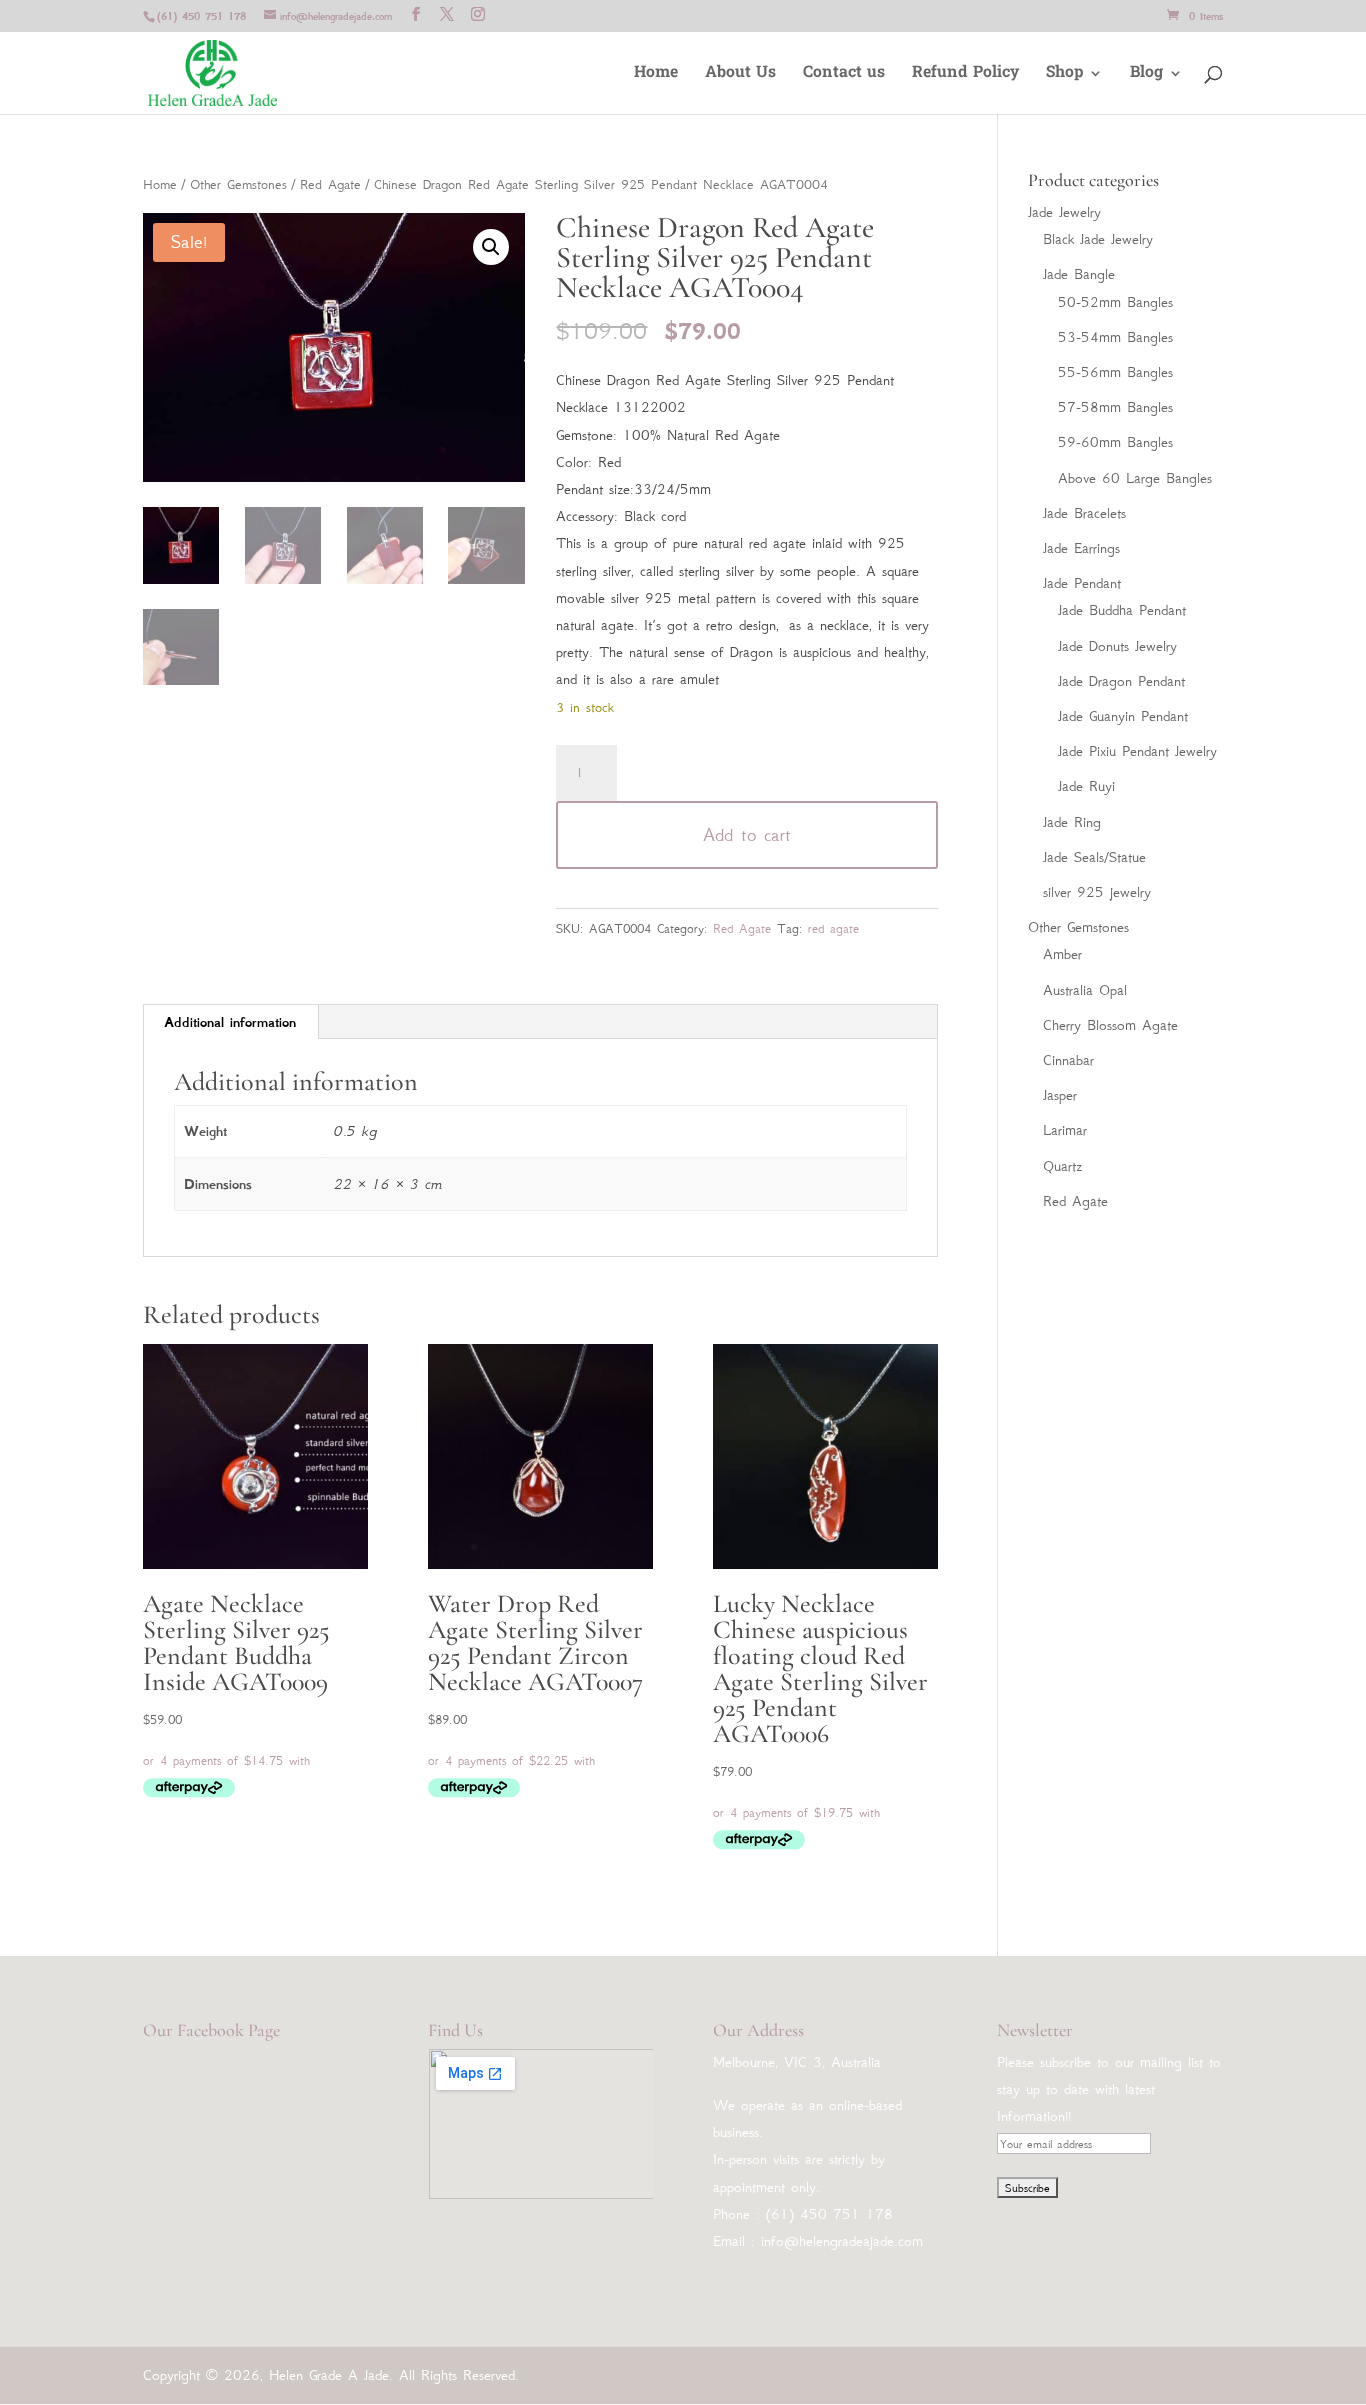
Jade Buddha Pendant (1122, 610)
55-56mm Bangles (1115, 372)
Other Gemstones (238, 184)
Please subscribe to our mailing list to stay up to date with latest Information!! (1109, 2089)
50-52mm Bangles (1115, 302)
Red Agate (330, 184)
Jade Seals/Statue (1094, 857)
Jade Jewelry (1064, 212)
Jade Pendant (1082, 583)
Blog (1146, 75)
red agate (833, 928)
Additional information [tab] (230, 1022)
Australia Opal (1085, 990)
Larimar (1065, 1130)
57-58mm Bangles (1115, 407)
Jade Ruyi (1086, 786)
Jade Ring (1072, 822)
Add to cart (747, 835)
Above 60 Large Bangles (1135, 478)
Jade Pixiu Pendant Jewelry (1137, 751)
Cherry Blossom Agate (1110, 1025)
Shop (1064, 75)
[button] (491, 247)
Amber (1062, 954)
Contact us (844, 75)
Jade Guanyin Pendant (1123, 716)
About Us (740, 75)
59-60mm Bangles (1115, 442)
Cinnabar (1068, 1060)
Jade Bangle (1079, 274)
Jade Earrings (1081, 548)
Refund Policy (965, 75)
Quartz (1062, 1166)
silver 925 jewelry (1097, 892)
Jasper (1060, 1095)
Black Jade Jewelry (1098, 239)
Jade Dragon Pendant (1121, 681)
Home (656, 75)
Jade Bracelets (1084, 513)
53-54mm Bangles (1115, 337)
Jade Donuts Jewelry (1117, 646)
